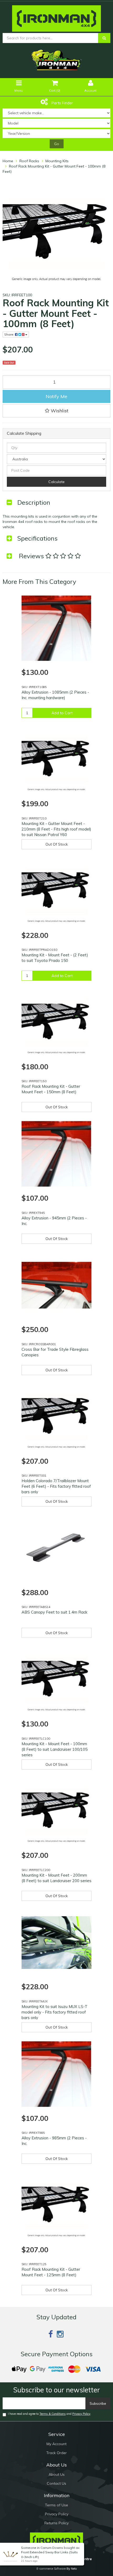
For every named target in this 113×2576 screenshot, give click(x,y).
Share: (10, 334)
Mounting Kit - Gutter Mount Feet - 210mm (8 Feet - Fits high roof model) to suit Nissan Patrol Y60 (56, 829)
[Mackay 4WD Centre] (56, 17)
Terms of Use (56, 2505)
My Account (56, 2444)
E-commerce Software (51, 2569)
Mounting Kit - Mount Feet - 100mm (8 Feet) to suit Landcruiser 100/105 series (55, 1749)
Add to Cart (62, 713)
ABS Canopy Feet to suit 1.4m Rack (54, 1612)
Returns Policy (56, 2523)
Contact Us (56, 2483)
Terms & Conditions (53, 2414)
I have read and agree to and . (50, 2414)
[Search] (104, 38)
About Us (57, 2474)
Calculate (56, 482)
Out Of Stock (57, 844)
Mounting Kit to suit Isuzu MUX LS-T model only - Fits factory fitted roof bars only (55, 2012)
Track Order (56, 2453)
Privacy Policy (81, 2414)
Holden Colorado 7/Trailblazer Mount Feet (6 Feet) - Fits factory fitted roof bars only (56, 1486)
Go (57, 144)
